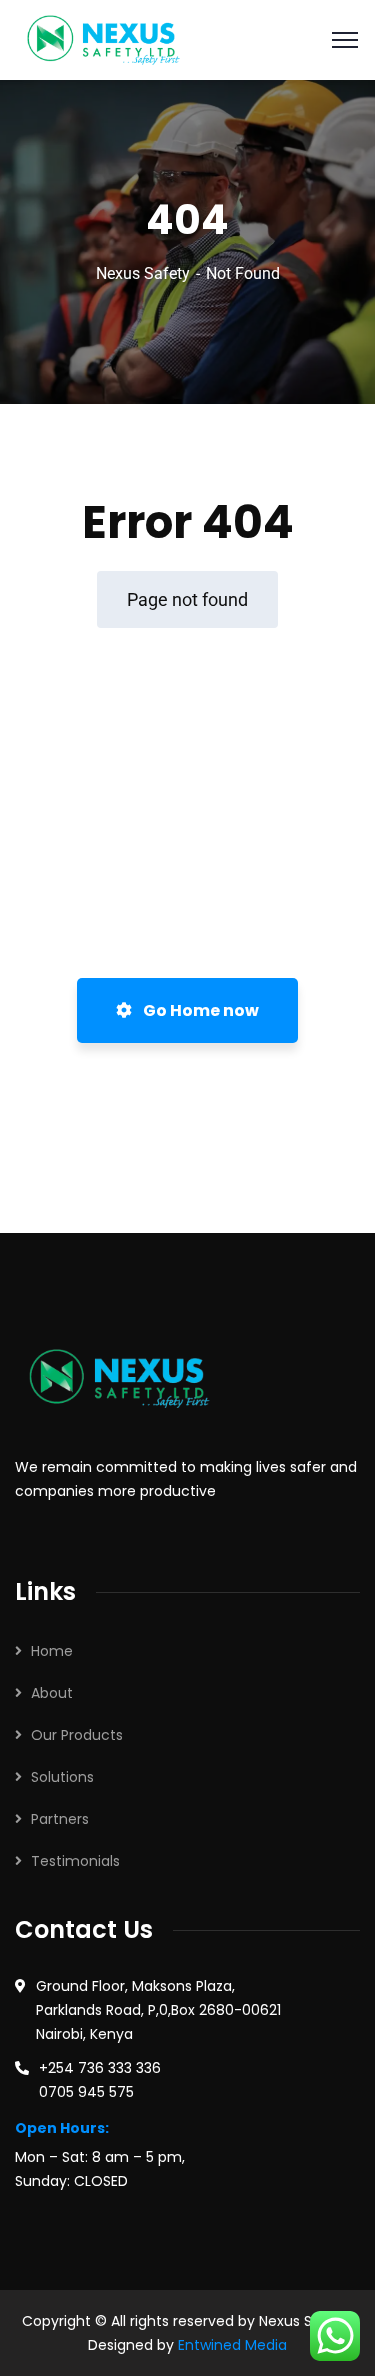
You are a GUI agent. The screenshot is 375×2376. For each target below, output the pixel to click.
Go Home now (199, 1010)
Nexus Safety (143, 273)
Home (52, 1651)
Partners (60, 1819)
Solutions (62, 1777)
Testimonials (75, 1861)
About (52, 1693)
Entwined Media (232, 2345)
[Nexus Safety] (109, 38)
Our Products (77, 1735)
